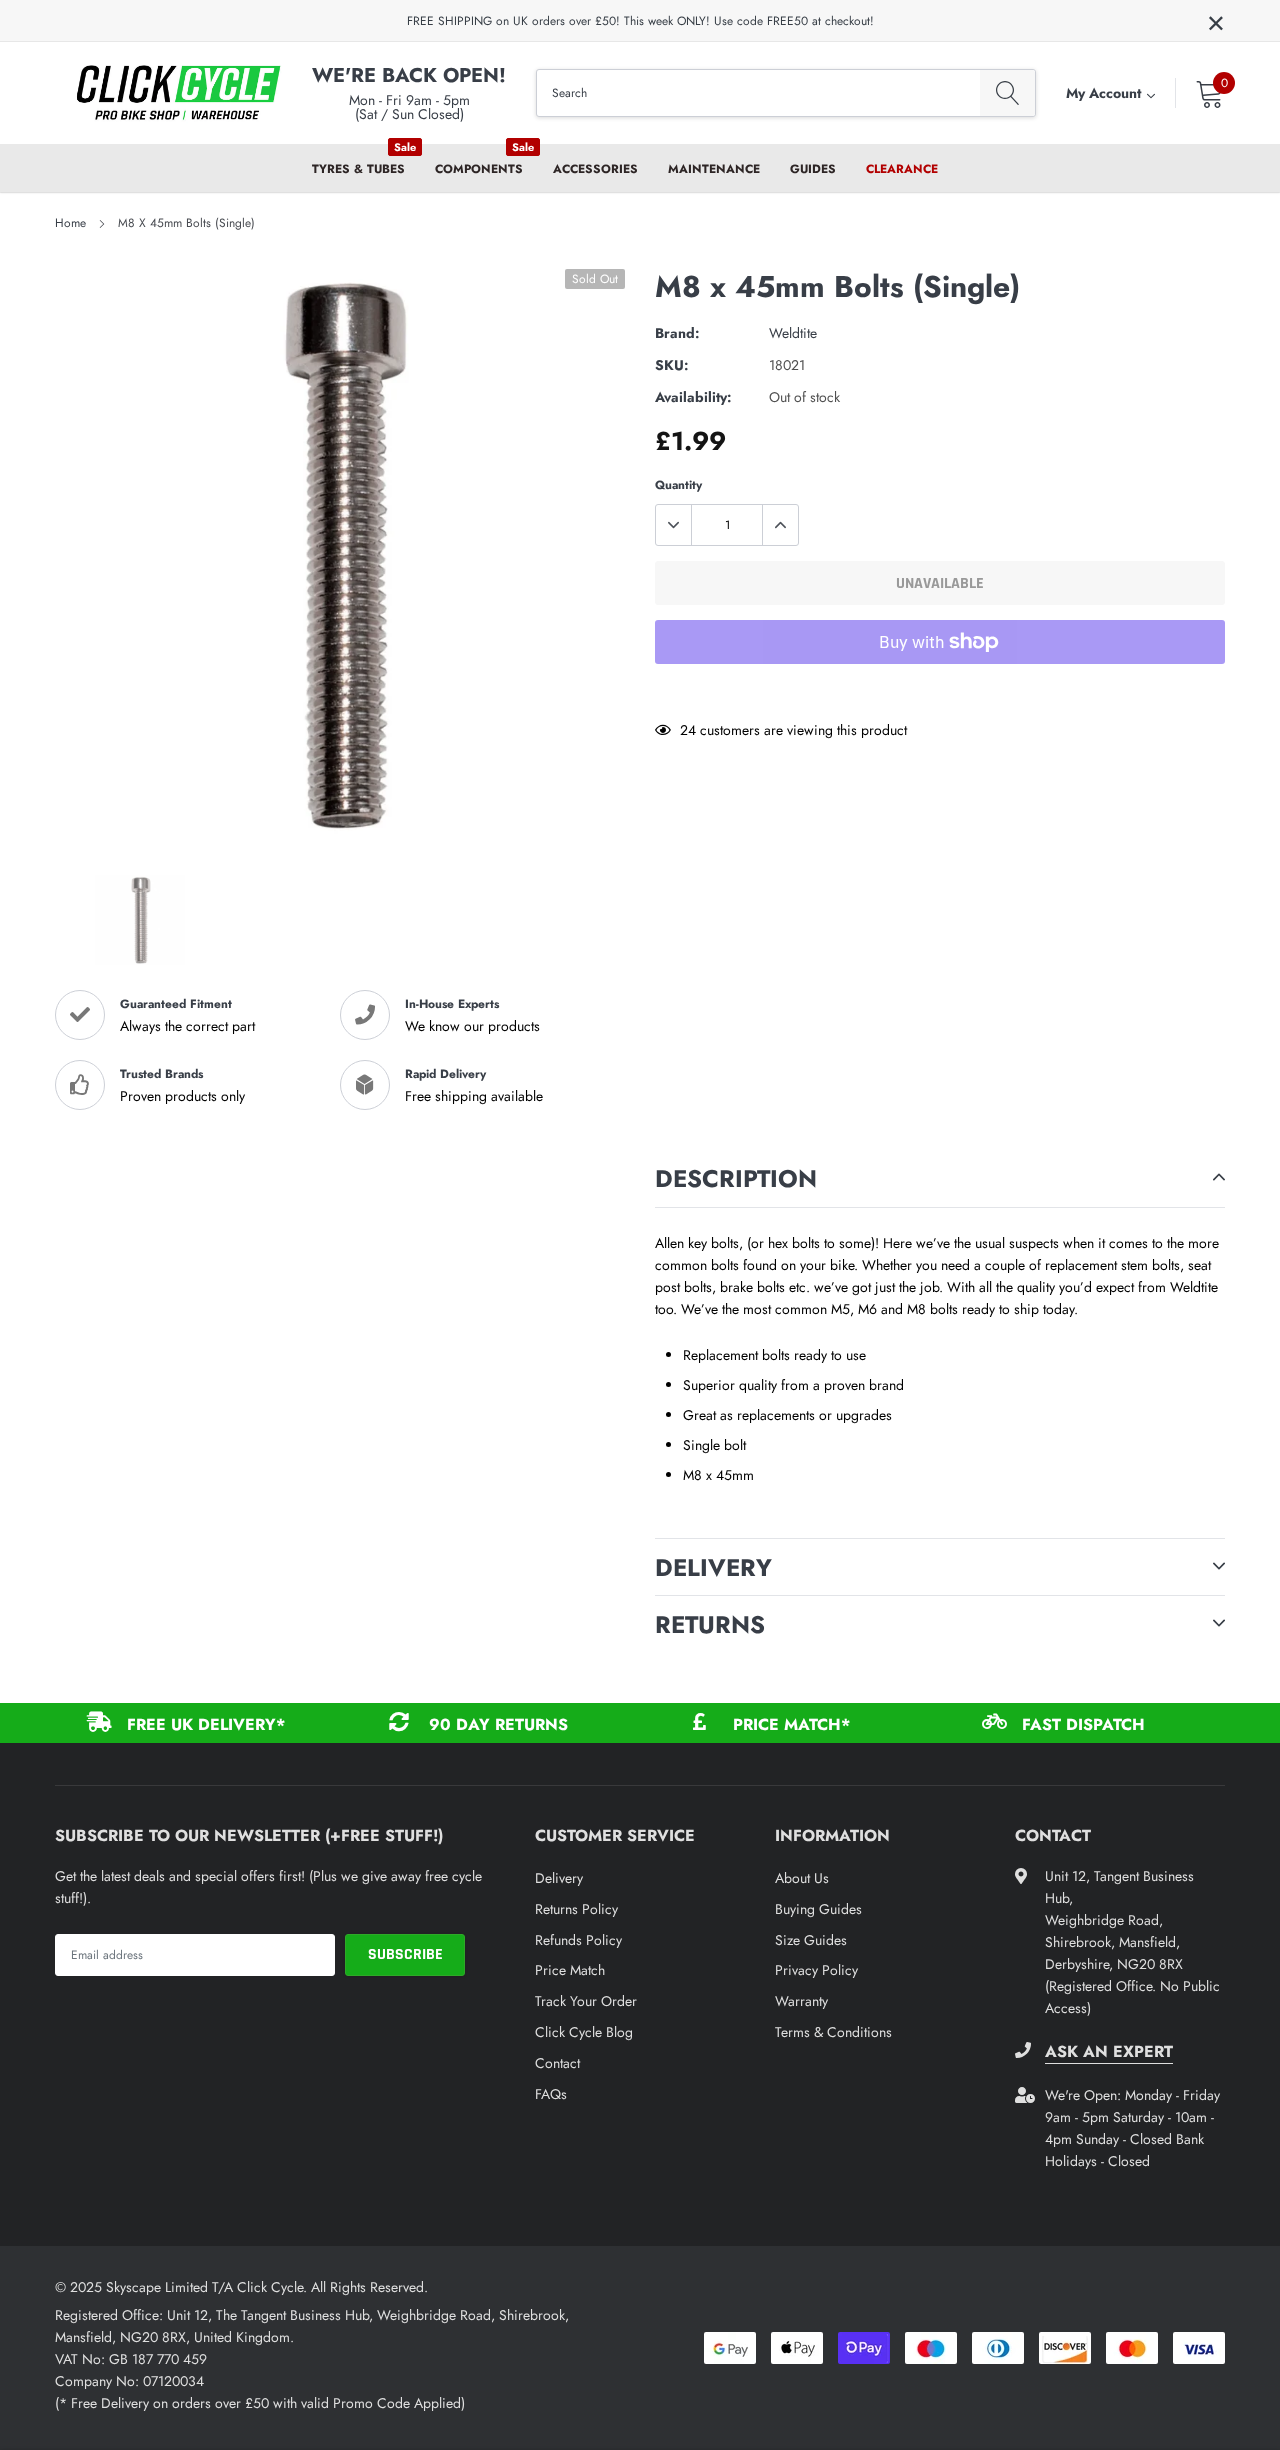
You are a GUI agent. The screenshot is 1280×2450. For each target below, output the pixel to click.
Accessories (595, 169)
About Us (802, 1878)
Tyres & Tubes (358, 169)
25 (688, 730)
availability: (693, 397)
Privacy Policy (816, 1970)
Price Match (570, 1970)
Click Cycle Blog (584, 2032)
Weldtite (793, 333)
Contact (557, 2063)
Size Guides (811, 1940)
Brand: (677, 333)
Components (479, 169)
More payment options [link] (940, 691)
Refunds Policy (578, 1940)
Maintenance (714, 169)
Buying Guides (818, 1909)
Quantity (678, 485)
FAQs (551, 2094)
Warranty (801, 2001)
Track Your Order (586, 2001)
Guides (813, 169)
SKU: (672, 365)
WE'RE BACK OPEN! (409, 75)
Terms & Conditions (833, 2032)
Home (70, 223)
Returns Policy (576, 1909)
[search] (1007, 93)
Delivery (559, 1878)
